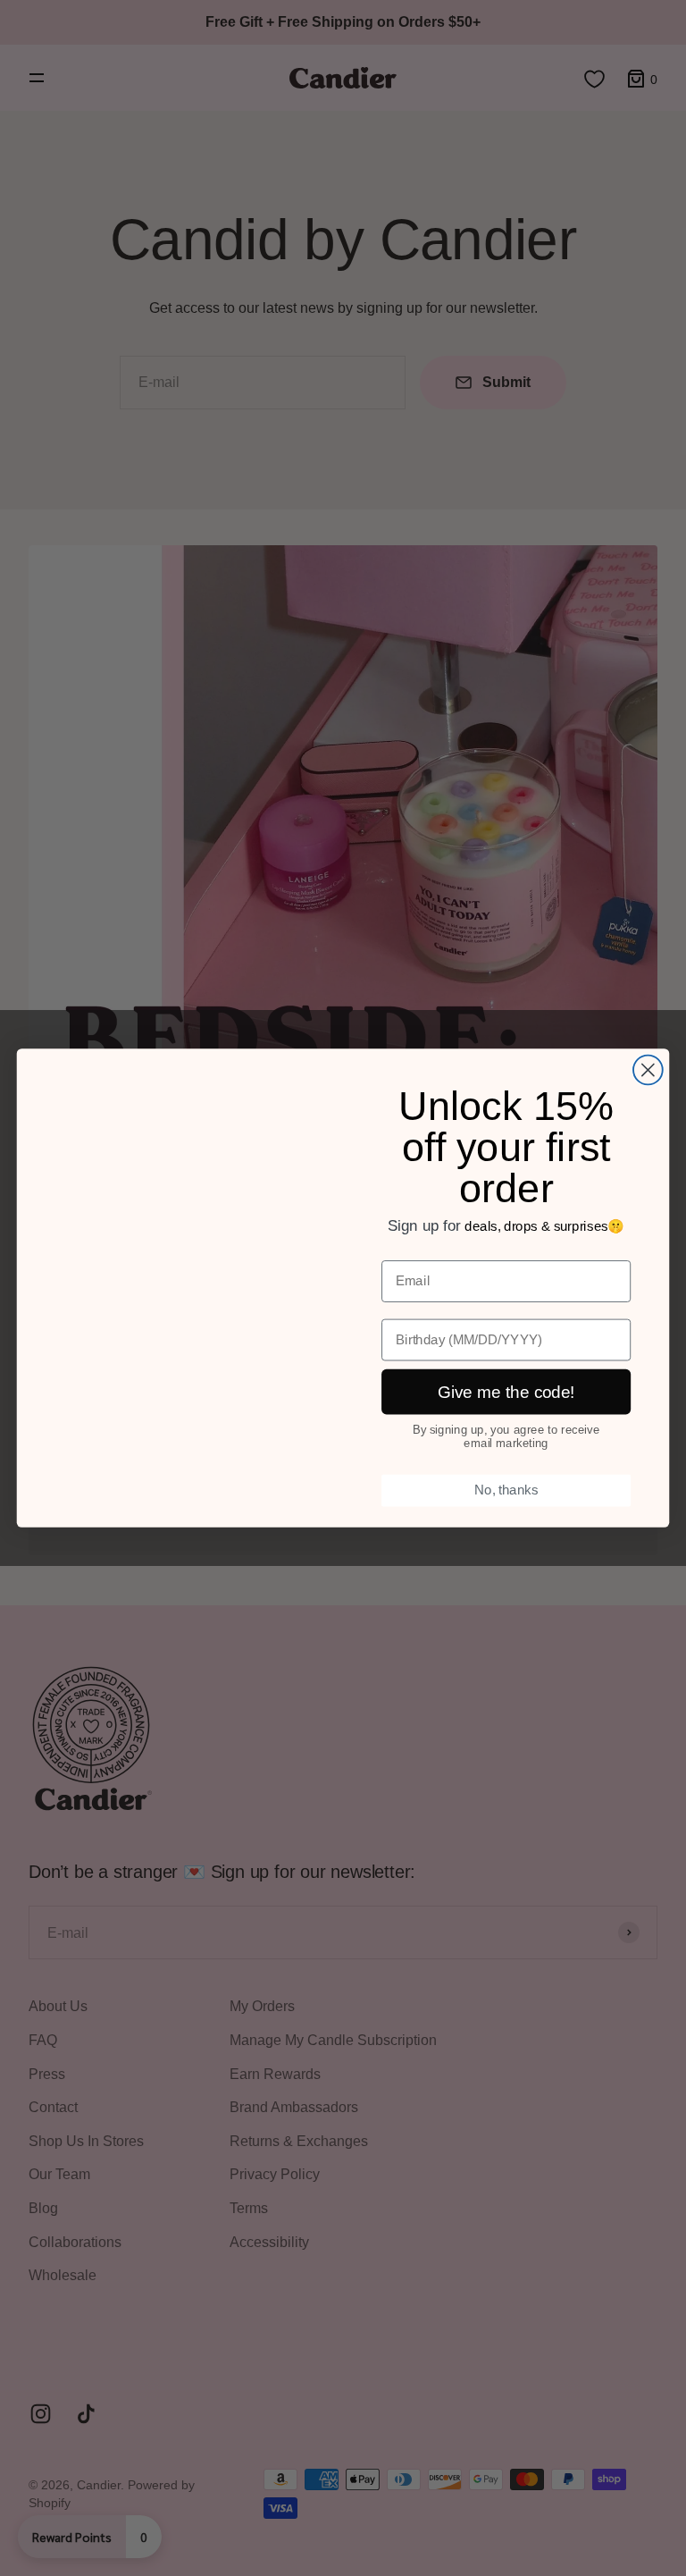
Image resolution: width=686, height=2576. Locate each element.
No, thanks (506, 1490)
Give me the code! (506, 1392)
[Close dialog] (648, 1070)
